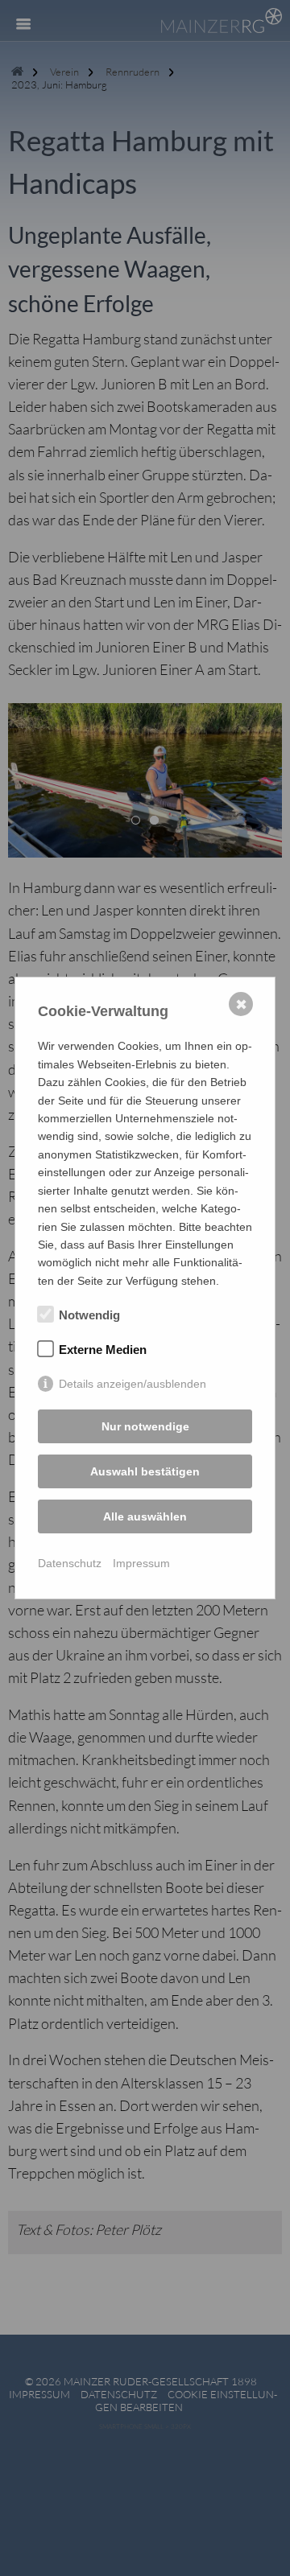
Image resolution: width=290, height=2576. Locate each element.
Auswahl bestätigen (145, 1471)
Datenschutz (70, 1563)
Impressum (141, 1563)
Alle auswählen (145, 1516)
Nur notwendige (145, 1426)
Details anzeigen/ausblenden (133, 1384)
